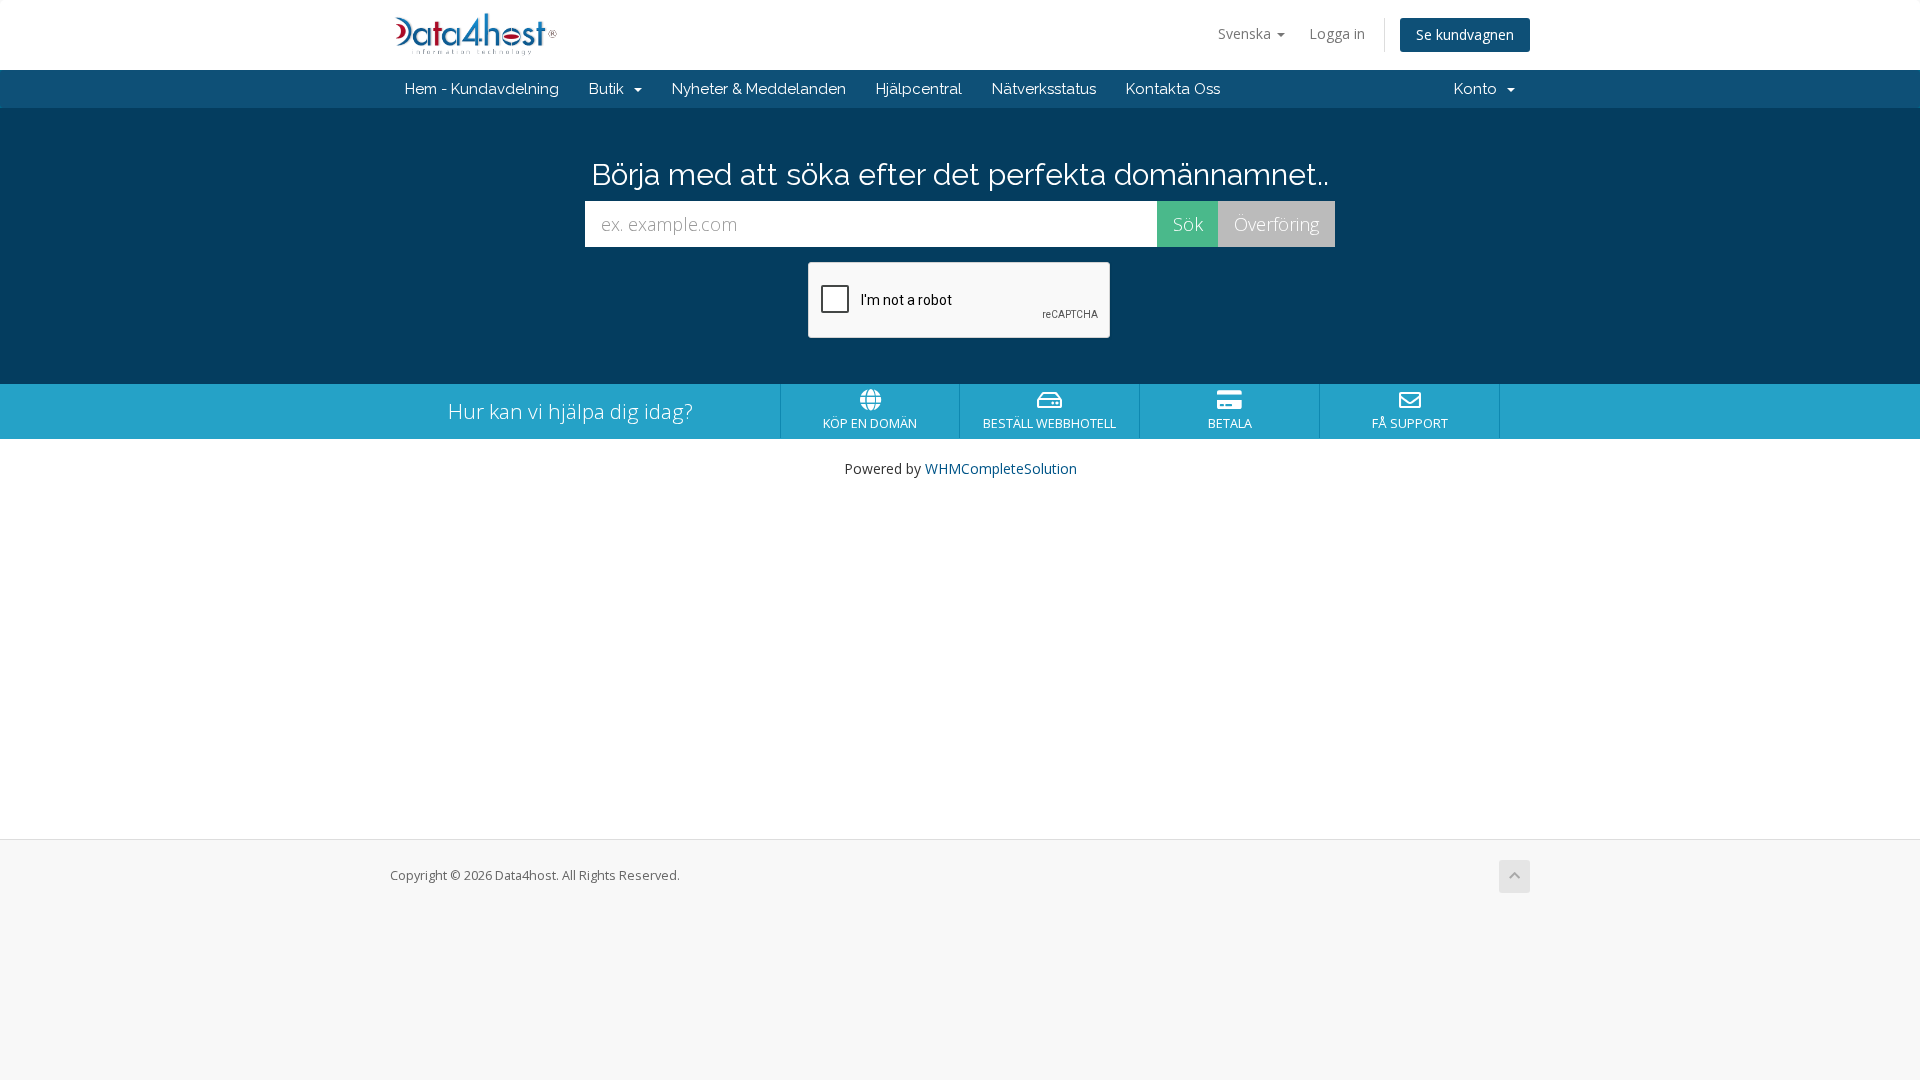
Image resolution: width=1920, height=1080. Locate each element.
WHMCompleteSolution (1001, 468)
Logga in (1337, 33)
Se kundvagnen (1465, 34)
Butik (610, 89)
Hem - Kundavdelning (482, 89)
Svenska (1246, 33)
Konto (1479, 89)
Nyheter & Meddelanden (759, 89)
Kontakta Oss (1173, 89)
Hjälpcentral (919, 89)
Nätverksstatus (1044, 89)
